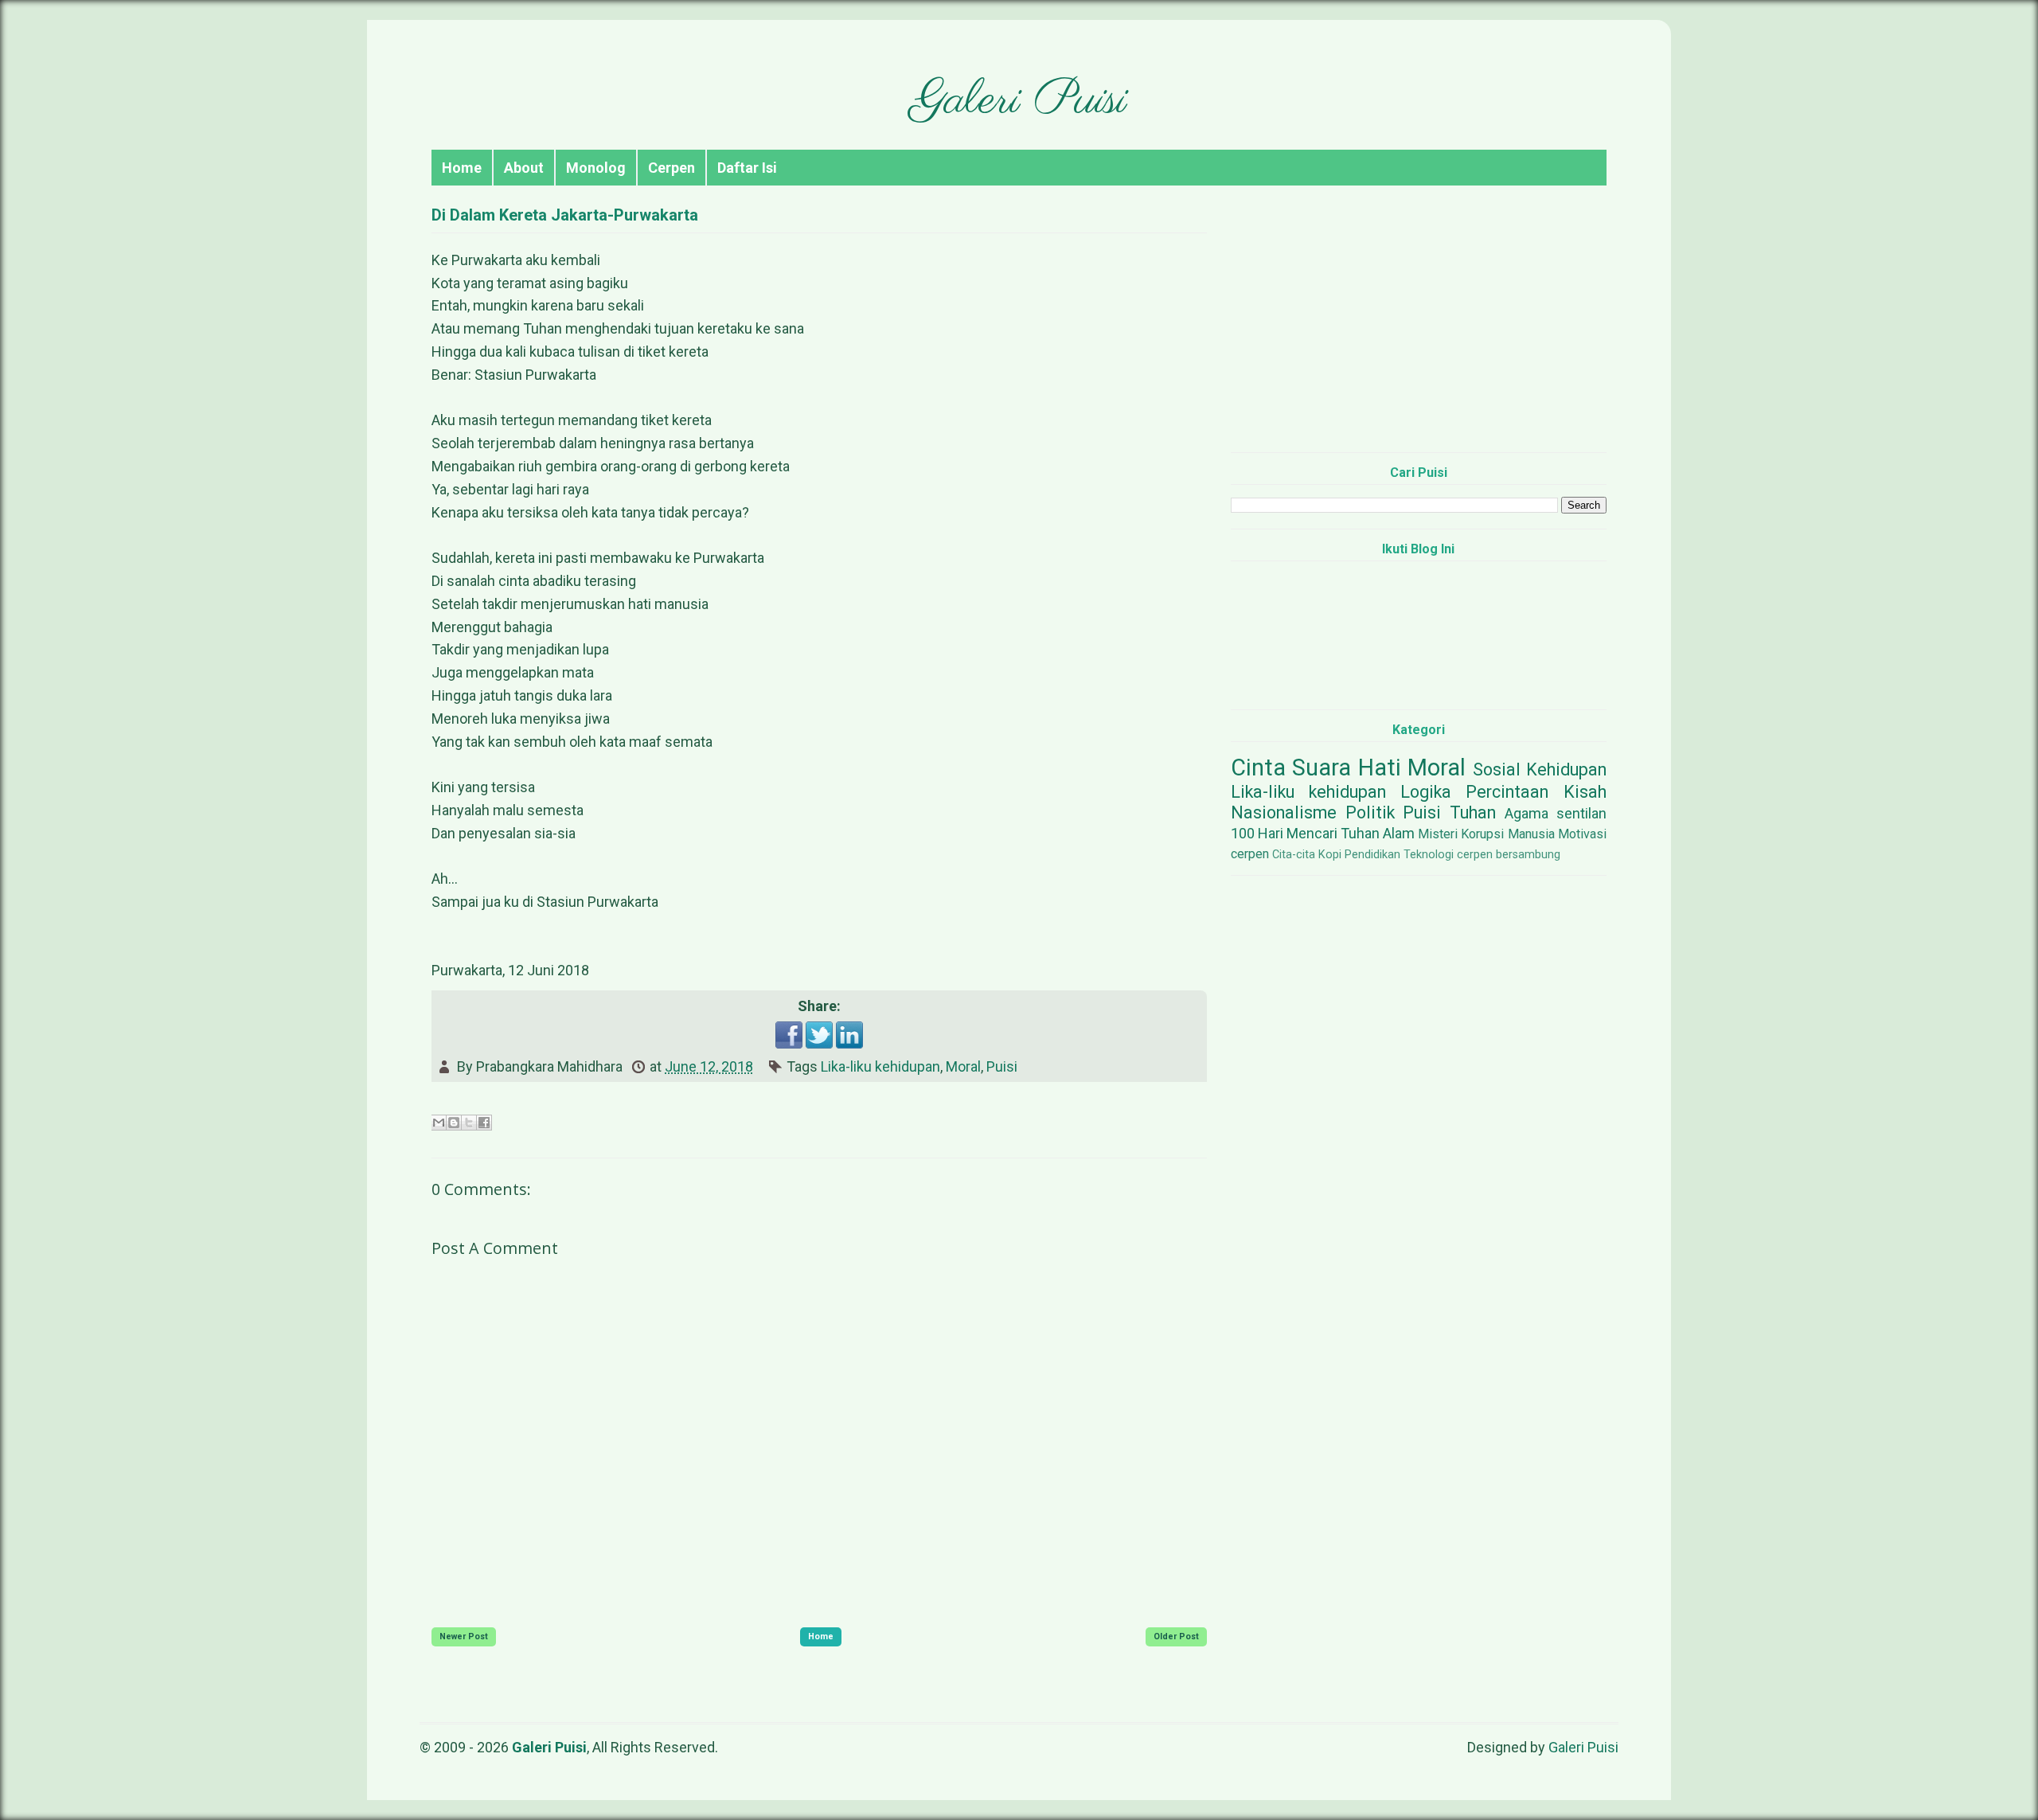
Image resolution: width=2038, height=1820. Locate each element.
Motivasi (1582, 834)
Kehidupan (1566, 769)
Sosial (1497, 769)
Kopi (1330, 855)
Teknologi (1429, 855)
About (524, 168)
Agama (1527, 813)
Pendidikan (1372, 855)
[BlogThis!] (454, 1123)
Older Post (1176, 1636)
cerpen (1250, 854)
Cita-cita (1294, 855)
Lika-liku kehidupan (880, 1066)
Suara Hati (1347, 767)
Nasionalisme (1284, 812)
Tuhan (1473, 812)
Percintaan (1507, 792)
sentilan (1581, 813)
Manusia (1531, 834)
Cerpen (672, 168)
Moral (963, 1066)
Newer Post (464, 1636)
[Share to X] (469, 1123)
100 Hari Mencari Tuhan (1305, 833)
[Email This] (439, 1123)
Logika (1426, 792)
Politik (1370, 812)
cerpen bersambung (1509, 855)
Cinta (1258, 767)
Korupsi (1482, 834)
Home (462, 168)
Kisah (1585, 792)
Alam (1399, 833)
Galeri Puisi (1019, 101)
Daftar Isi (747, 168)
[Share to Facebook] (484, 1123)
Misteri (1438, 834)
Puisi (1002, 1066)
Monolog (596, 168)
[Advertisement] (1419, 329)
